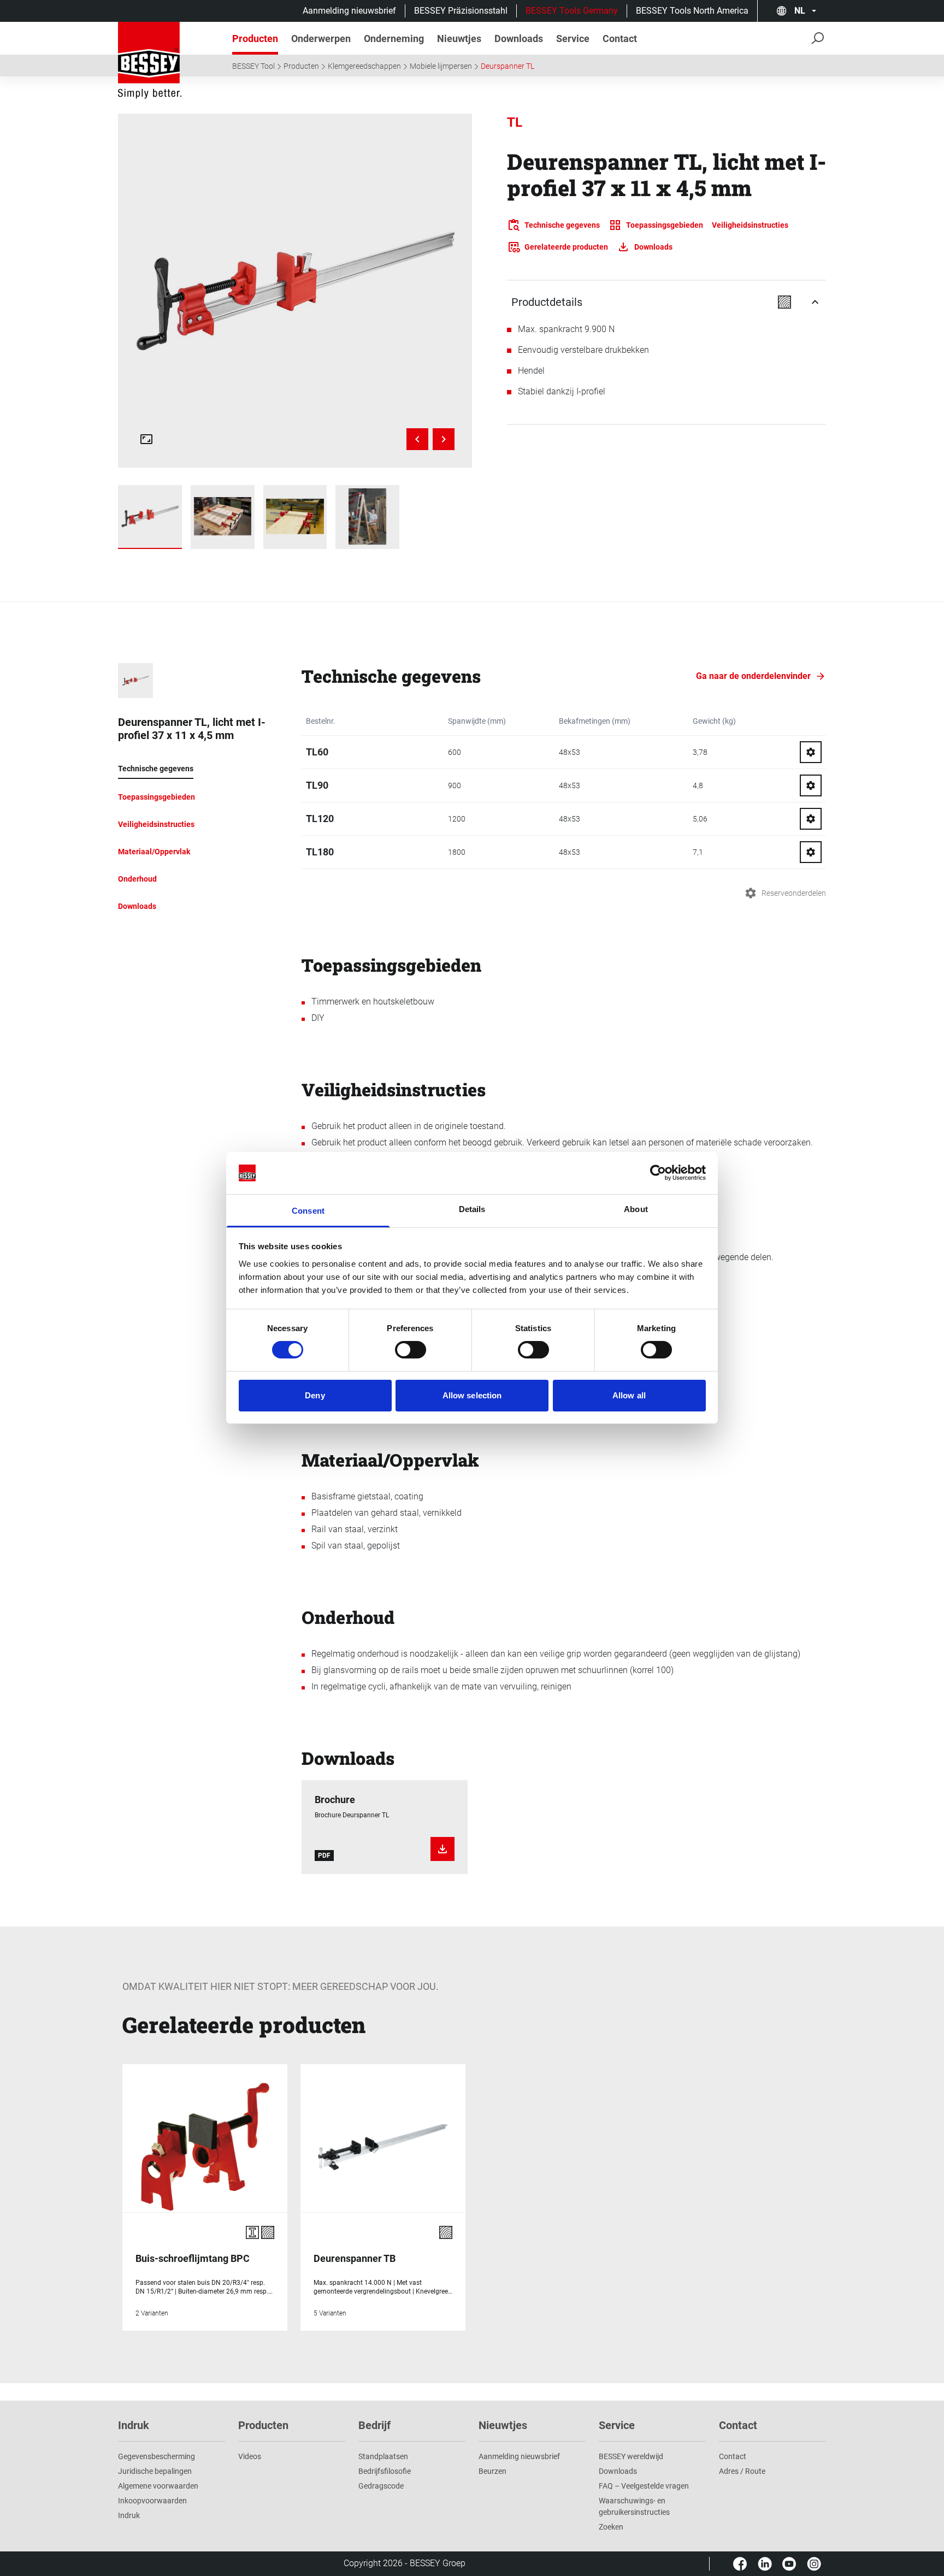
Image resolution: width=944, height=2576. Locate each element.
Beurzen (492, 2471)
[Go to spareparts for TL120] (811, 819)
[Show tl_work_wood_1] (223, 517)
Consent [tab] (308, 1211)
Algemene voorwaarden (158, 2486)
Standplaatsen (383, 2456)
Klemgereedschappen (364, 66)
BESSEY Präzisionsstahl (461, 11)
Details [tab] (472, 1209)
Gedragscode (381, 2486)
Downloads (618, 2471)
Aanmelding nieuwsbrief (349, 11)
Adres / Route (742, 2471)
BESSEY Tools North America (692, 11)
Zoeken (611, 2527)
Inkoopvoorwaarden (152, 2501)
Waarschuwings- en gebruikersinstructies (634, 2506)
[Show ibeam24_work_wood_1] (295, 517)
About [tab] (636, 1209)
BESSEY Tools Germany (572, 11)
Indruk (129, 2515)
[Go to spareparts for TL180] (811, 852)
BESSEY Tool (253, 66)
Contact (733, 2456)
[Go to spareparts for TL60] (811, 752)
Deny (315, 1395)
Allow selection (472, 1395)
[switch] (411, 1350)
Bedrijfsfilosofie (385, 2471)
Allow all (629, 1395)
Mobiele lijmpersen (441, 66)
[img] (295, 291)
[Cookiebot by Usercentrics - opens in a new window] (658, 1173)
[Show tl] (150, 517)
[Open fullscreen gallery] (146, 439)
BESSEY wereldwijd (631, 2456)
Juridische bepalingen (155, 2471)
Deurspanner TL (508, 66)
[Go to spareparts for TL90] (811, 785)
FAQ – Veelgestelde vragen (644, 2486)
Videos (250, 2456)
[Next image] (444, 439)
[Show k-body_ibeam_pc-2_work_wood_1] (367, 517)
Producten (301, 66)
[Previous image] (417, 439)
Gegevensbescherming (157, 2456)
